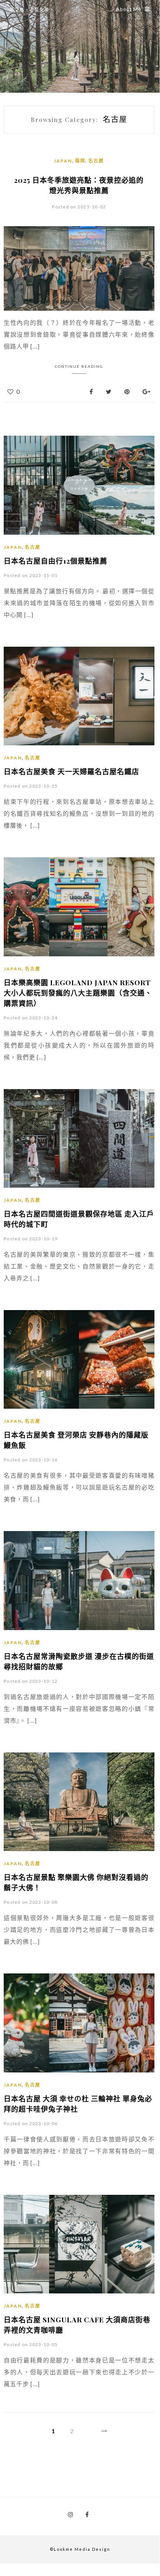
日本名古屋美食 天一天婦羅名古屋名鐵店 (71, 771)
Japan (63, 161)
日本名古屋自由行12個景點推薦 (55, 561)
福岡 (80, 161)
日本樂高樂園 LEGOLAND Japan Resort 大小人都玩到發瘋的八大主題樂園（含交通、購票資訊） (78, 993)
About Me (129, 9)
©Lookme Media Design (80, 2549)
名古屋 (96, 161)
